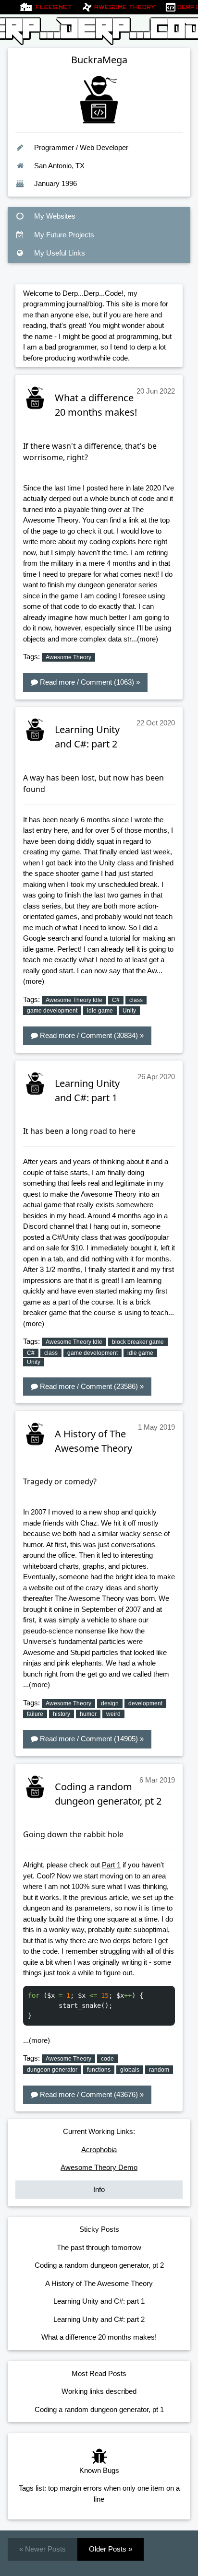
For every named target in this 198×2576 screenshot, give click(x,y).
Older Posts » (111, 2549)
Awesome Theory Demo (99, 2167)
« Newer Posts (43, 2549)
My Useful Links (59, 253)
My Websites (54, 216)
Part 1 (111, 1865)
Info (99, 2189)
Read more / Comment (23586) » (91, 1386)
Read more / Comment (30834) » (91, 1035)
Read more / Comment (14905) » (91, 1739)
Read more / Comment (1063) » (89, 682)
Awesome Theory (125, 7)
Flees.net (54, 7)
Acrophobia (99, 2150)
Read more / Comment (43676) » (91, 2094)
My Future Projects (63, 235)
